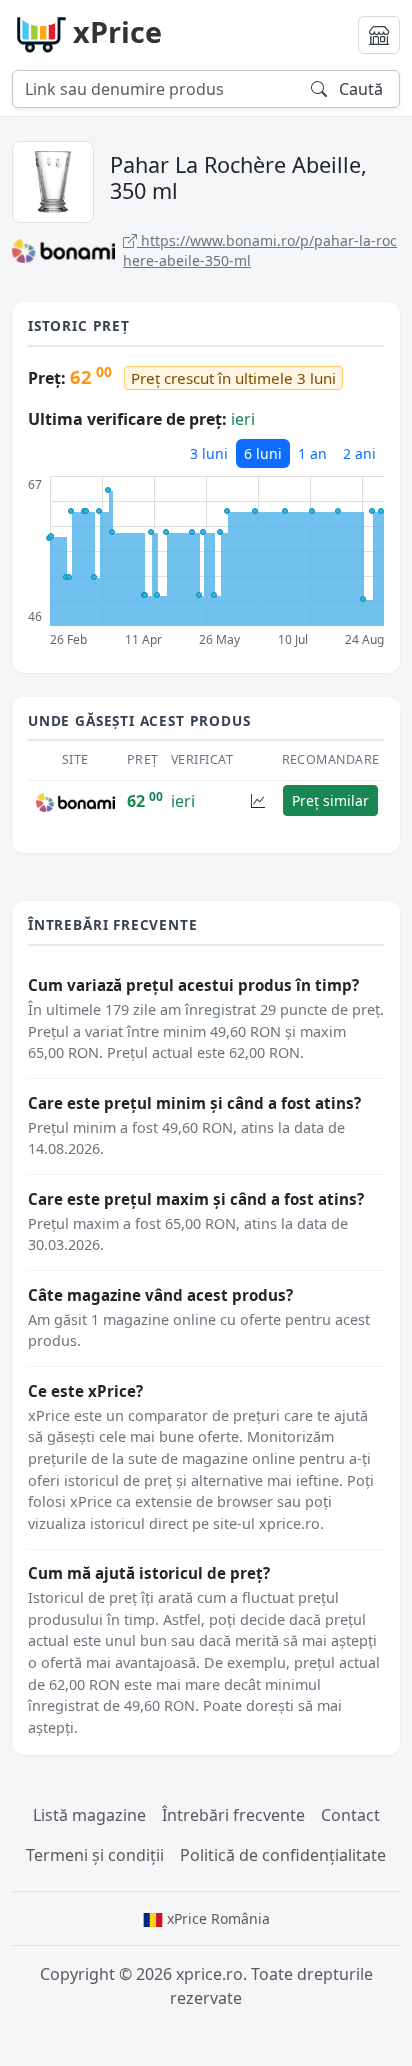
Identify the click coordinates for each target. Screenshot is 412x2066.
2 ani (359, 453)
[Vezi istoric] (258, 800)
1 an (312, 453)
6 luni (263, 453)
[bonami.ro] (75, 801)
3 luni (209, 453)
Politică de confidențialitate (283, 1855)
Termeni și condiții (95, 1855)
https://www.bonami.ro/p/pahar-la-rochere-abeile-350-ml (260, 250)
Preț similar (330, 800)
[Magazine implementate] (379, 35)
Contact (350, 1815)
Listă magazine (89, 1815)
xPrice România (216, 1918)
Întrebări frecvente (233, 1815)
